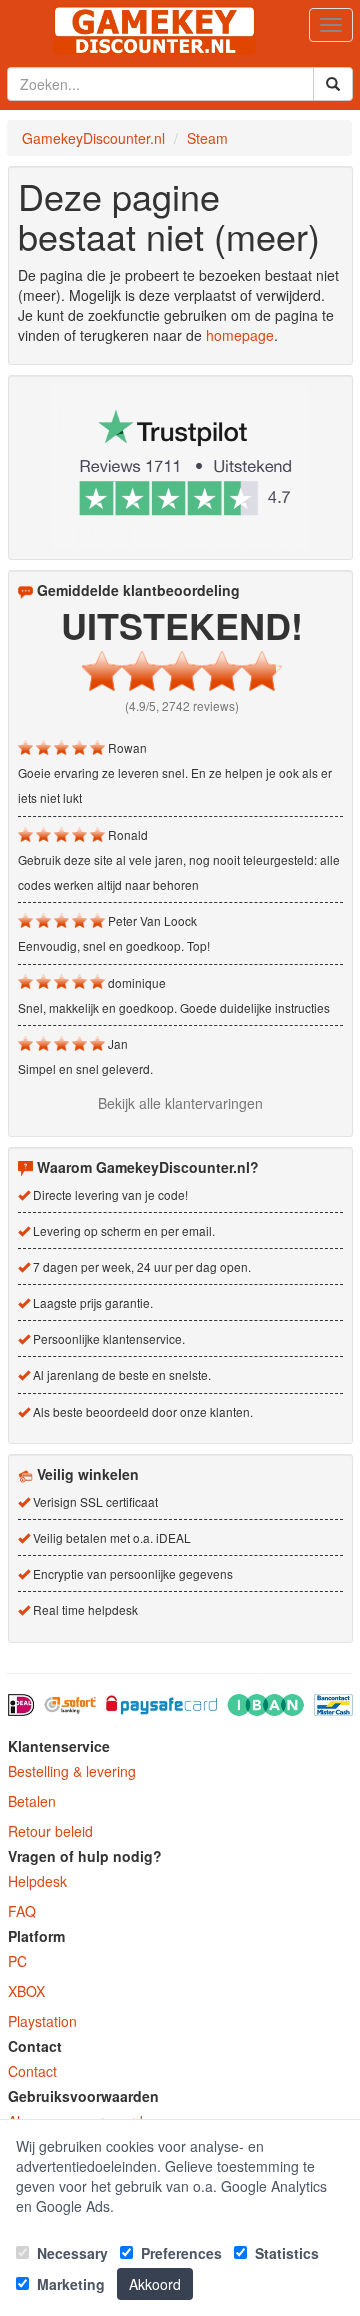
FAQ (22, 1911)
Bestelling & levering (72, 1771)
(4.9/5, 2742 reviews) (182, 705)
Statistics (285, 2253)
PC (17, 1961)
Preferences (179, 2253)
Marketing (69, 2284)
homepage (240, 335)
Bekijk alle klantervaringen (180, 1103)
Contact (32, 2071)
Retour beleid (50, 1831)
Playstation (42, 2021)
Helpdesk (37, 1881)
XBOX (26, 1991)
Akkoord (155, 2284)
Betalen (32, 1801)
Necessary (70, 2253)
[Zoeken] (333, 84)
